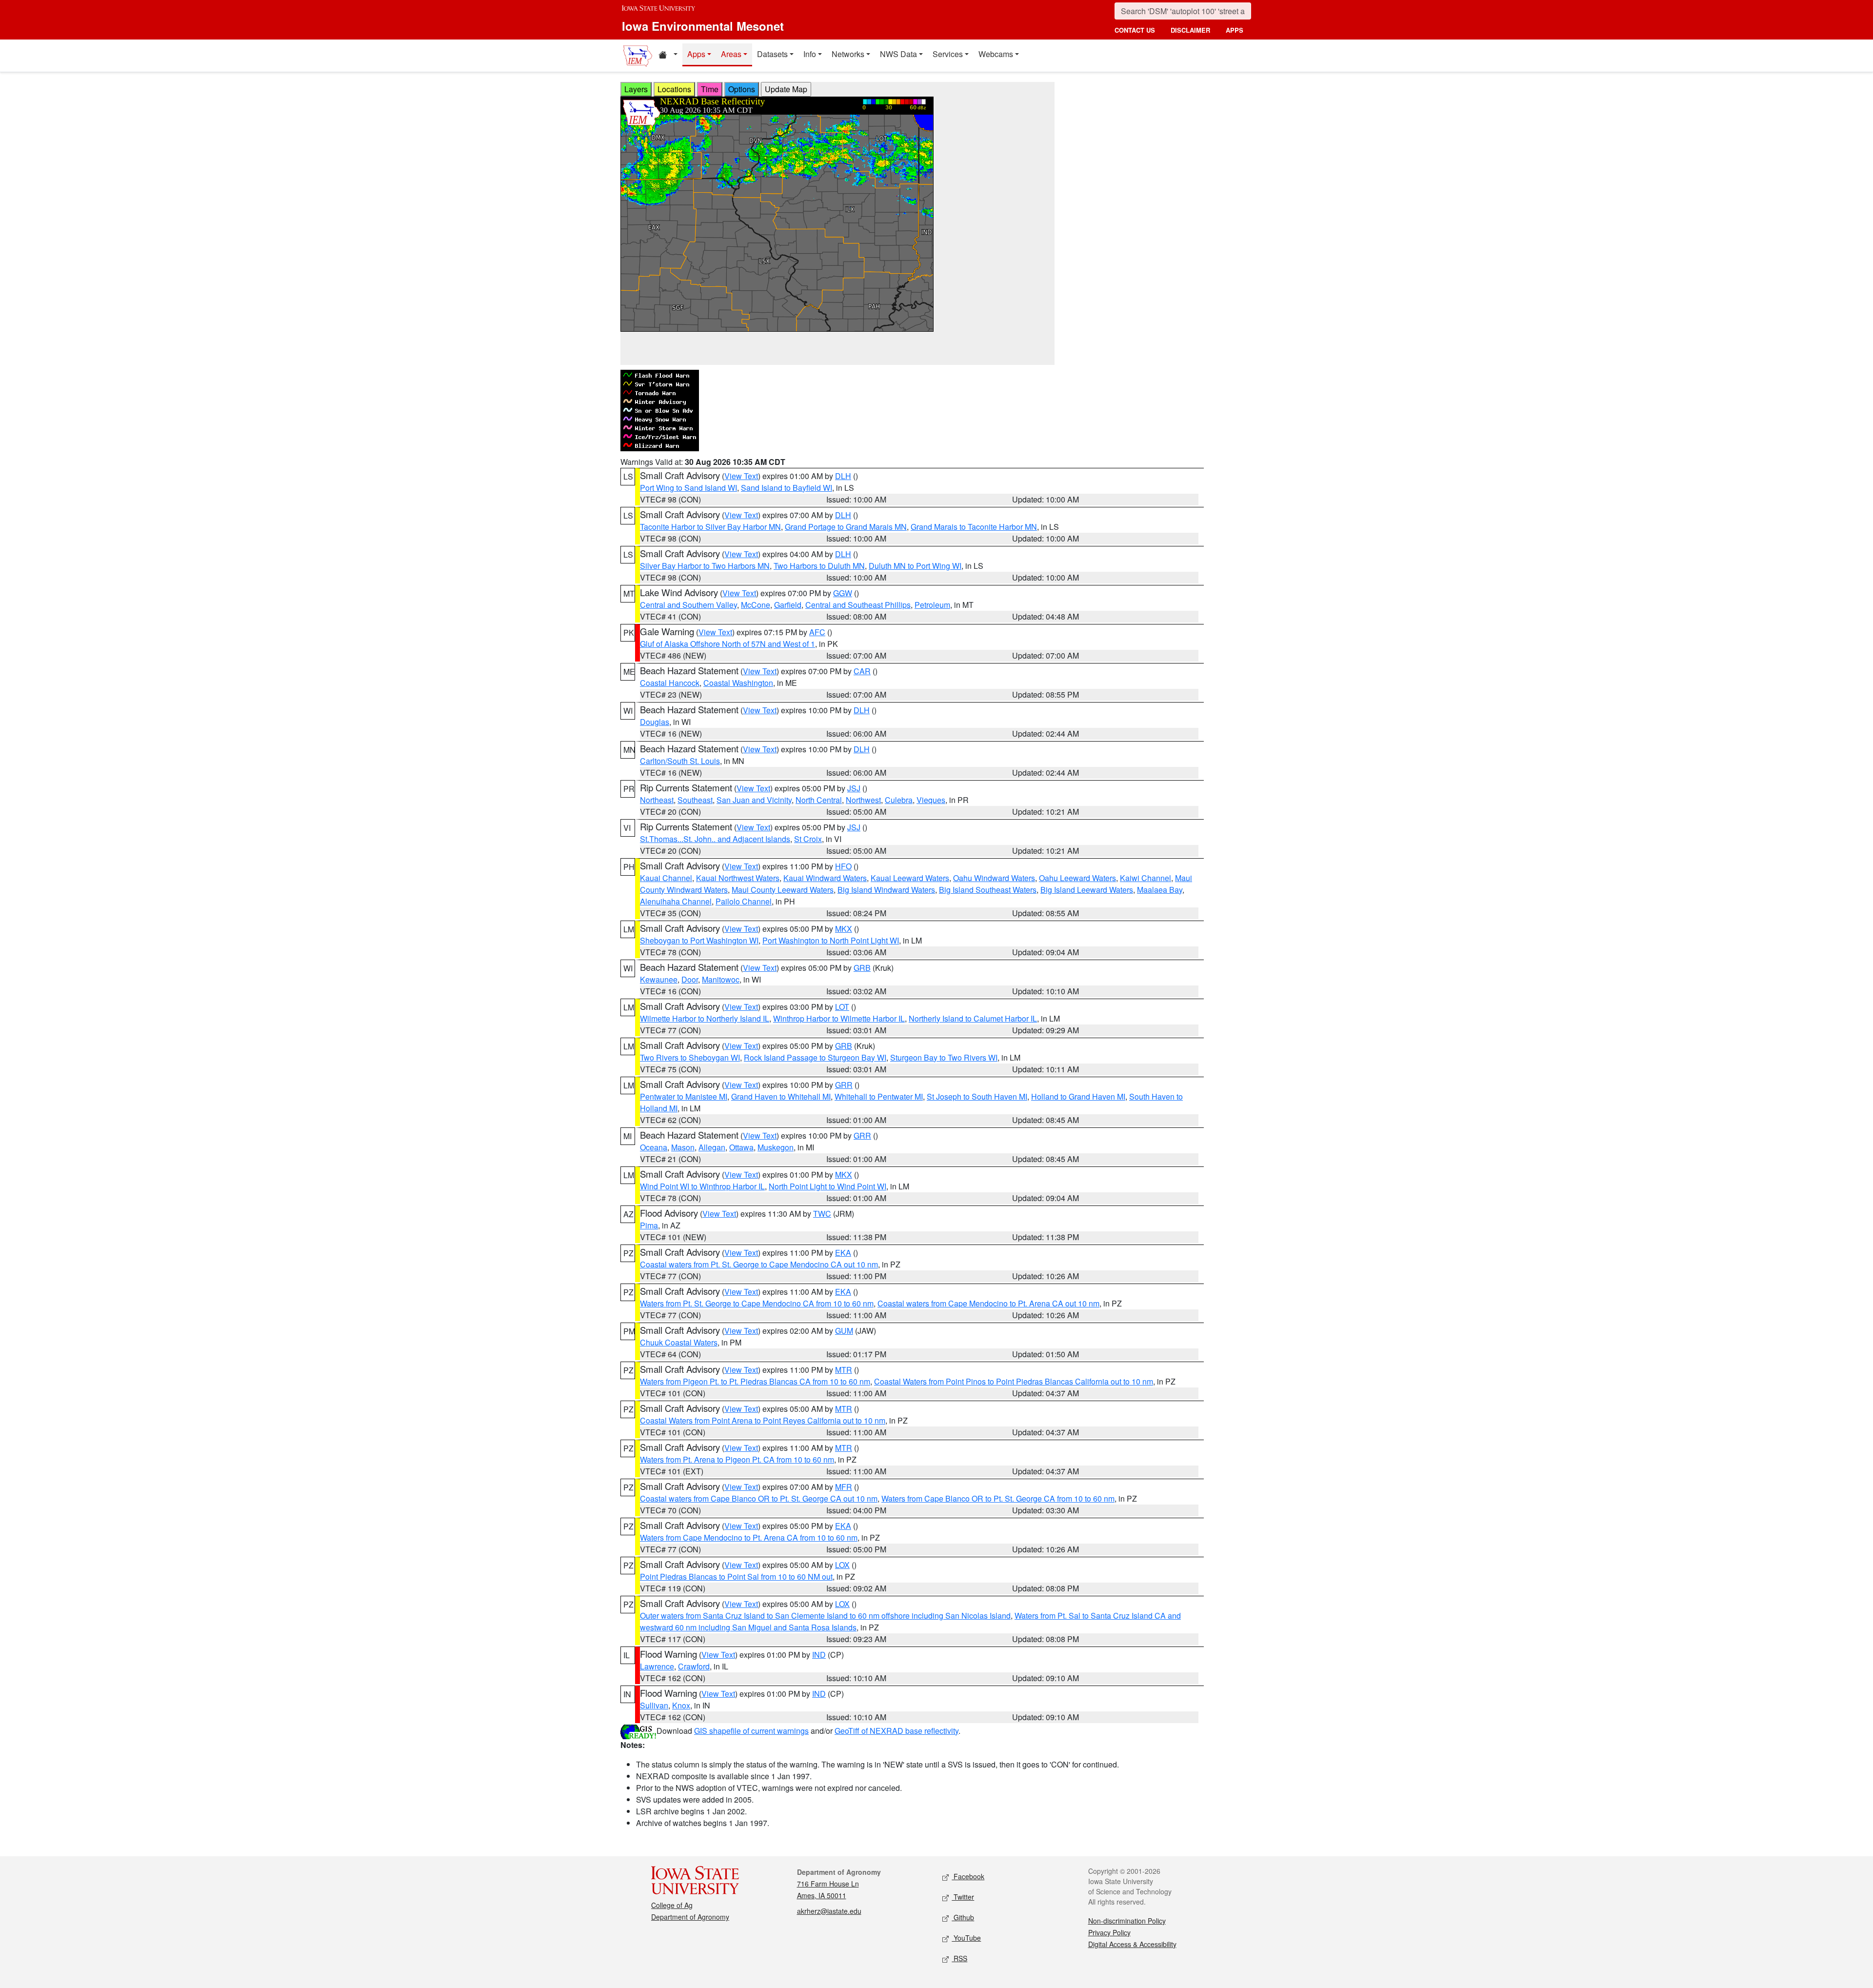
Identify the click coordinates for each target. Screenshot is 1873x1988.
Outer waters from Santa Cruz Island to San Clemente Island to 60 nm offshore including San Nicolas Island (825, 1616)
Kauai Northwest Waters (738, 878)
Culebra (899, 800)
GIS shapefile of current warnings (751, 1731)
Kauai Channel (666, 878)
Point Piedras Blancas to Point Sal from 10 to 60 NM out (736, 1576)
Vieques (931, 800)
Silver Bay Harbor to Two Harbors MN (705, 566)
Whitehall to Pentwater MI (879, 1096)
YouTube (966, 1938)
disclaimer (1190, 30)
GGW (843, 593)
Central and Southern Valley (688, 605)
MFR (844, 1487)
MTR (844, 1370)
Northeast (657, 800)
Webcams (996, 54)
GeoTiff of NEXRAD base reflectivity (897, 1731)
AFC (817, 632)
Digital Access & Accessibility (1132, 1944)
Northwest (863, 800)
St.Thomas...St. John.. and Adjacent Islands (715, 839)
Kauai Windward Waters (825, 878)
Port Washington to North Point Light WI (831, 940)
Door (690, 979)
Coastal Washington (738, 683)
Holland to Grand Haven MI (1078, 1096)
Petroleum (932, 605)
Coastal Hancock (670, 683)
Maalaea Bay (1160, 890)
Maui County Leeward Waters (783, 890)
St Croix (808, 839)
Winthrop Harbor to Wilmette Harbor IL (839, 1018)
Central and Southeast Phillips (858, 605)
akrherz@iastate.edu (829, 1911)
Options (742, 89)
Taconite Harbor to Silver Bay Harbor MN (710, 527)
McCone (756, 605)
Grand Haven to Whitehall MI (781, 1096)
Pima (649, 1225)
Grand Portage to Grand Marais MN (846, 527)
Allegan (712, 1147)
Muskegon (776, 1147)
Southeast (695, 800)
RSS (959, 1958)
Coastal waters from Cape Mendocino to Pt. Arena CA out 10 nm (988, 1303)
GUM (844, 1331)
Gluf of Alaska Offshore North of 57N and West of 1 (727, 644)
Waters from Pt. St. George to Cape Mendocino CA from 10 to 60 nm (757, 1303)
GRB (862, 968)
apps (1235, 30)
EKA (843, 1253)
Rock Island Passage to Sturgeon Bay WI (815, 1057)
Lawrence (657, 1666)
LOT (842, 1007)
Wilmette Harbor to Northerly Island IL (705, 1018)
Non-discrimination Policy (1127, 1921)
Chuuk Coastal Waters (679, 1342)
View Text (741, 476)
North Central (819, 800)
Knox (681, 1705)
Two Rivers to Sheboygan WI (690, 1057)
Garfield (788, 605)
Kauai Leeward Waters (910, 878)
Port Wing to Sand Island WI (688, 488)
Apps (696, 54)
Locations (674, 89)
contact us (1135, 30)
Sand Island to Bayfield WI (787, 488)
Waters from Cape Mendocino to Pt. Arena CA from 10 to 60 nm (749, 1537)
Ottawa (741, 1147)
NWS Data (898, 54)
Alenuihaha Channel (676, 901)
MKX (844, 929)
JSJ (854, 788)
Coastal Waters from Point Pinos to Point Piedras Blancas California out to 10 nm (1014, 1381)
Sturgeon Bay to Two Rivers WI (944, 1057)
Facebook (968, 1876)
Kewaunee (659, 979)
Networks (848, 54)
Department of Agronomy (690, 1917)
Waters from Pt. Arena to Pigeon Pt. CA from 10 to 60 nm (737, 1459)
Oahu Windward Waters (994, 878)
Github (963, 1917)
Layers (636, 89)
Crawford (694, 1666)
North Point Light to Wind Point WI (827, 1186)
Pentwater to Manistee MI (684, 1096)
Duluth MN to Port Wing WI (915, 566)
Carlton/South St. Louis (680, 761)
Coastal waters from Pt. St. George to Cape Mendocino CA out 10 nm (759, 1264)
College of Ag (672, 1905)
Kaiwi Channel (1146, 878)
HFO (843, 866)
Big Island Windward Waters (886, 890)
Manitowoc (721, 979)
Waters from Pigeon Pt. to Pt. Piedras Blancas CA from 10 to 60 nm (755, 1381)
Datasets (772, 54)
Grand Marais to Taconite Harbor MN (974, 527)
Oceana (654, 1147)
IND (819, 1655)
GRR (844, 1085)
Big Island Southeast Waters (988, 890)
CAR (862, 671)
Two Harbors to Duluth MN (819, 566)
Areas (731, 54)
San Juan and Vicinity (754, 800)
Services (948, 54)
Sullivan (654, 1705)
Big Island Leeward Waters (1087, 890)
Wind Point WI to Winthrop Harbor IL (702, 1186)
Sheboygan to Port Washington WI (699, 940)
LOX (842, 1565)
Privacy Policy (1109, 1932)
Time (710, 89)
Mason (683, 1147)
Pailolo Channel (744, 901)
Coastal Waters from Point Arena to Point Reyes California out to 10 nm (763, 1420)
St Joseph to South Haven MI (977, 1096)
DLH (843, 476)
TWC (822, 1214)
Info (810, 54)
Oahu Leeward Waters (1077, 878)
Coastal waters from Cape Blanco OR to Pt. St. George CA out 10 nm (759, 1498)
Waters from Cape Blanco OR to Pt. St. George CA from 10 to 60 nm (998, 1498)
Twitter (963, 1897)
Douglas (655, 722)
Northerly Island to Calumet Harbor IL (973, 1018)
